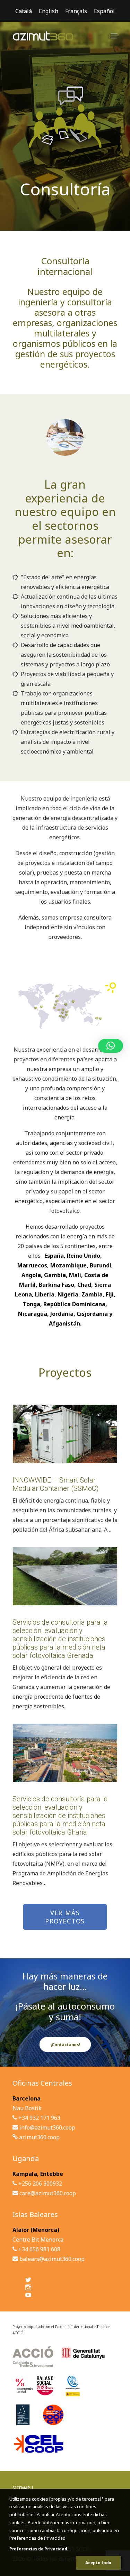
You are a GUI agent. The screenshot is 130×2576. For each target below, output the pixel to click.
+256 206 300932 (40, 2183)
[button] (114, 36)
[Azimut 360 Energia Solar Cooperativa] (43, 36)
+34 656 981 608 (39, 2249)
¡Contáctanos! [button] (65, 2044)
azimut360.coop (39, 2137)
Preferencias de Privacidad (38, 2549)
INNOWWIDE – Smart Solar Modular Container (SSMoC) (56, 1484)
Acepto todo (98, 2563)
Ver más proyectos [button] (65, 1917)
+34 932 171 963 (39, 2118)
